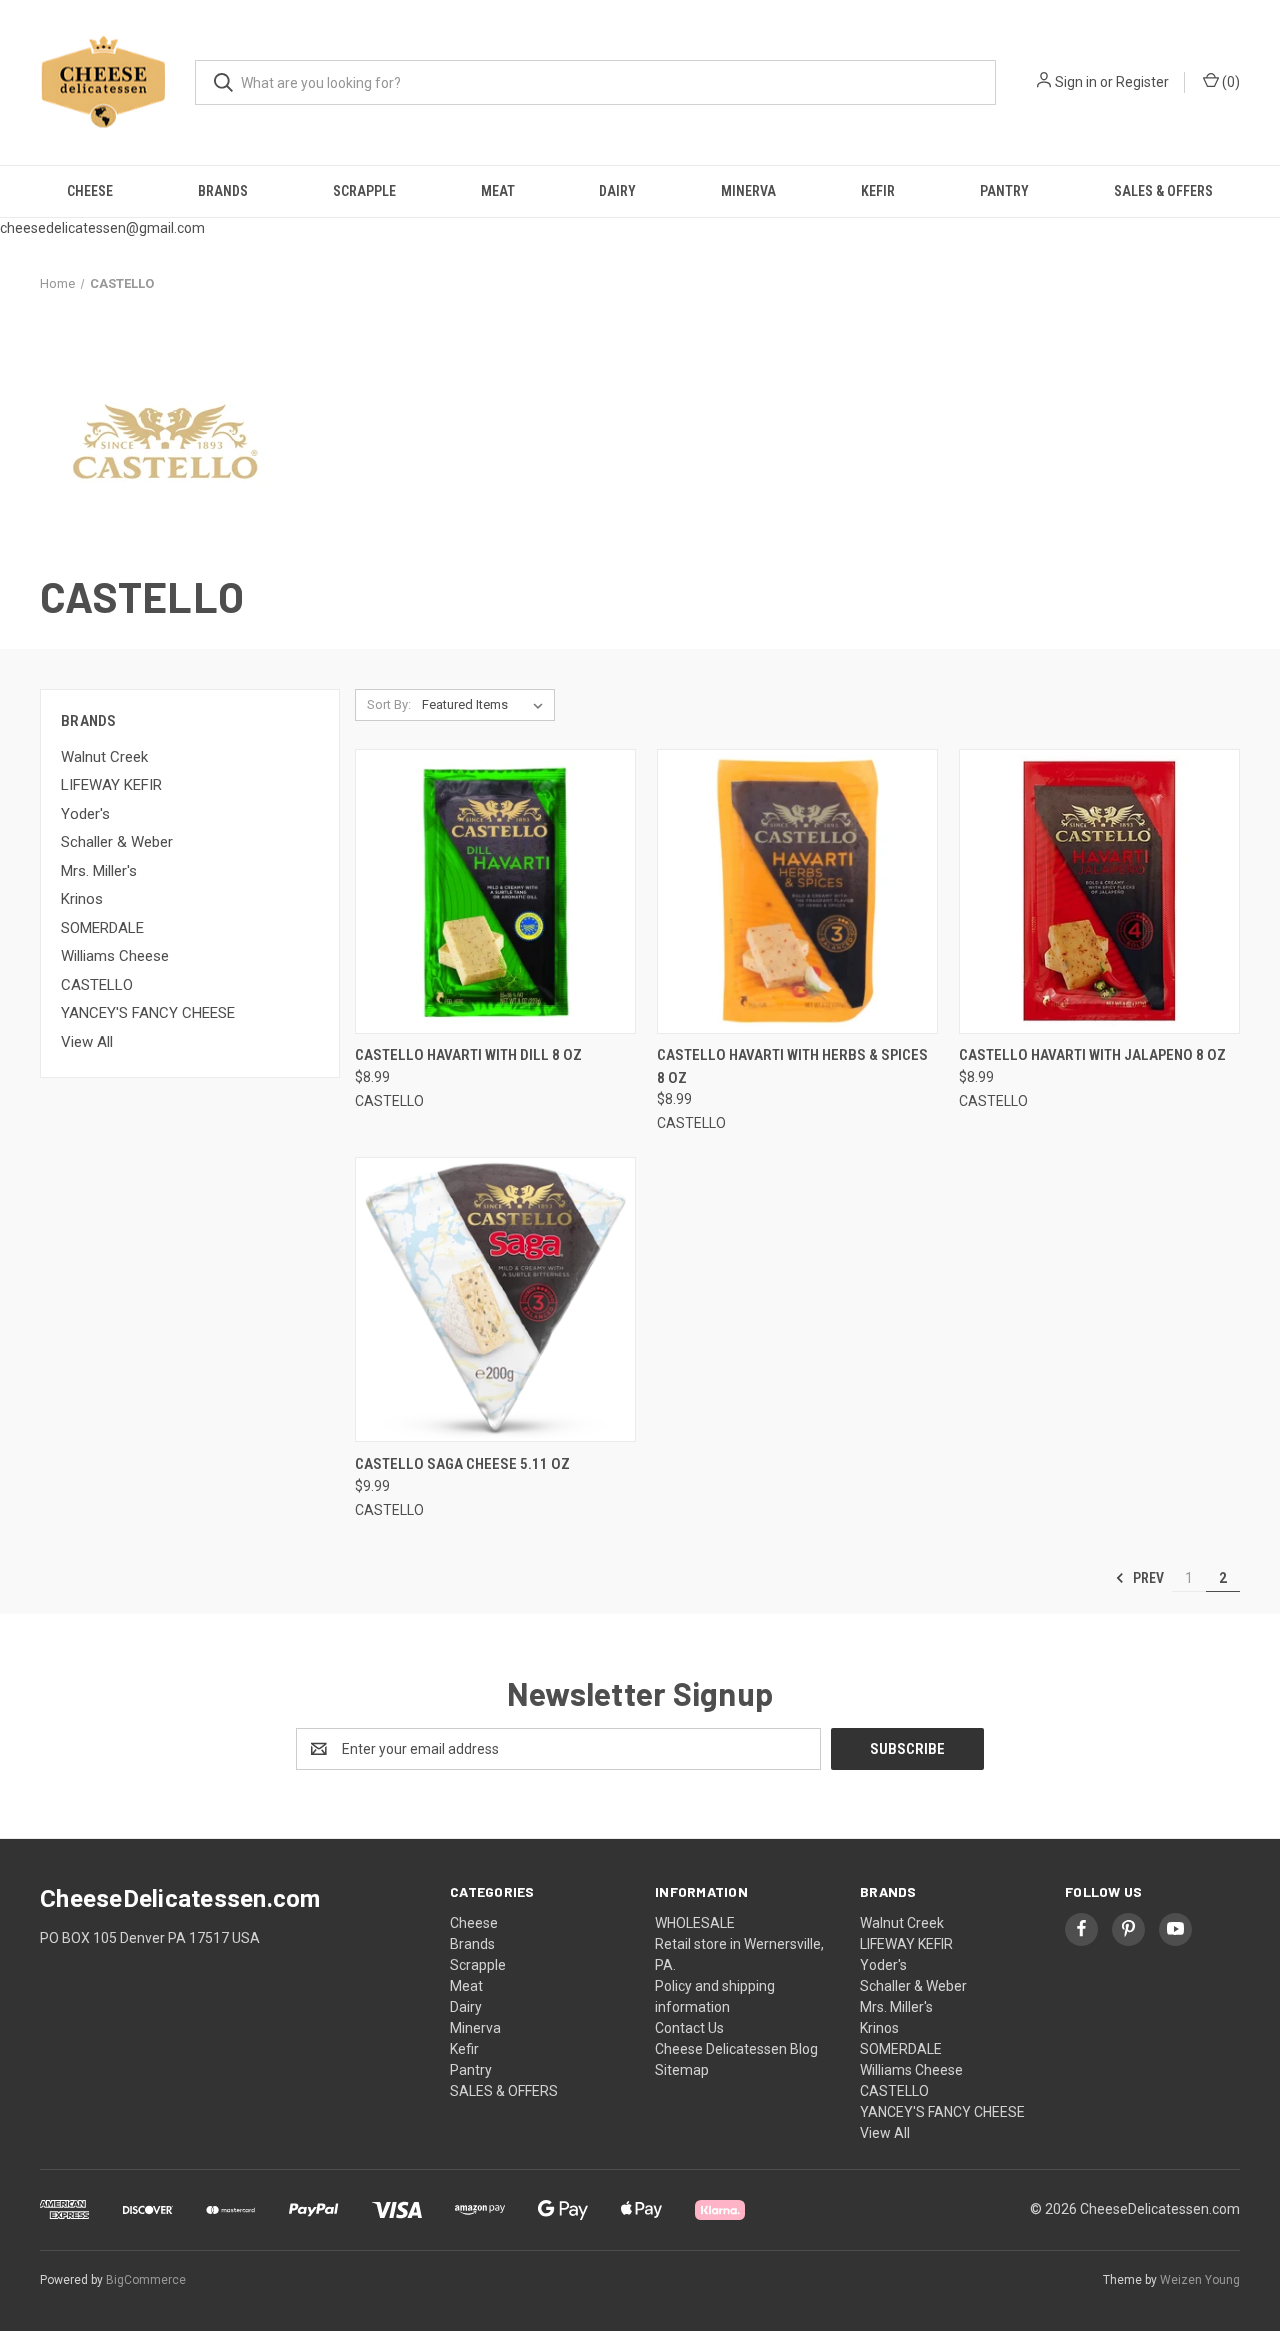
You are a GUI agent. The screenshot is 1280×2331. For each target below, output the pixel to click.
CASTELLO (97, 985)
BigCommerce (146, 2280)
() (1229, 82)
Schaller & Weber (117, 842)
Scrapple (364, 191)
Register (1142, 82)
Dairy (617, 191)
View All (87, 1042)
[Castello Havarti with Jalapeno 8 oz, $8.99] (1099, 891)
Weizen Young (1200, 2280)
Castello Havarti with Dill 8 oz (468, 1055)
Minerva (748, 191)
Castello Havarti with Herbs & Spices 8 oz (792, 1066)
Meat (498, 191)
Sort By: (389, 704)
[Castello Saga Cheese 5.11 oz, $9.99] (495, 1299)
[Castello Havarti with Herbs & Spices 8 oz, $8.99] (797, 891)
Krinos (82, 899)
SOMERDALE (102, 928)
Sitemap (682, 2070)
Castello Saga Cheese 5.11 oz (462, 1464)
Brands (223, 191)
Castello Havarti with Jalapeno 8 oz (1092, 1055)
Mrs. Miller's (99, 871)
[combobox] (595, 82)
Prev (1147, 1578)
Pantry (1004, 191)
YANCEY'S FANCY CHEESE (148, 1013)
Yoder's (85, 814)
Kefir (878, 191)
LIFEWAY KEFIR (111, 785)
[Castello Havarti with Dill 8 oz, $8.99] (495, 891)
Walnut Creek (104, 757)
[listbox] (486, 705)
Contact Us (689, 2028)
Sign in (1076, 82)
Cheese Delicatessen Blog (736, 2049)
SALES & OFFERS (1163, 191)
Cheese (90, 191)
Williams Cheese (115, 956)
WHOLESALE (695, 1923)
